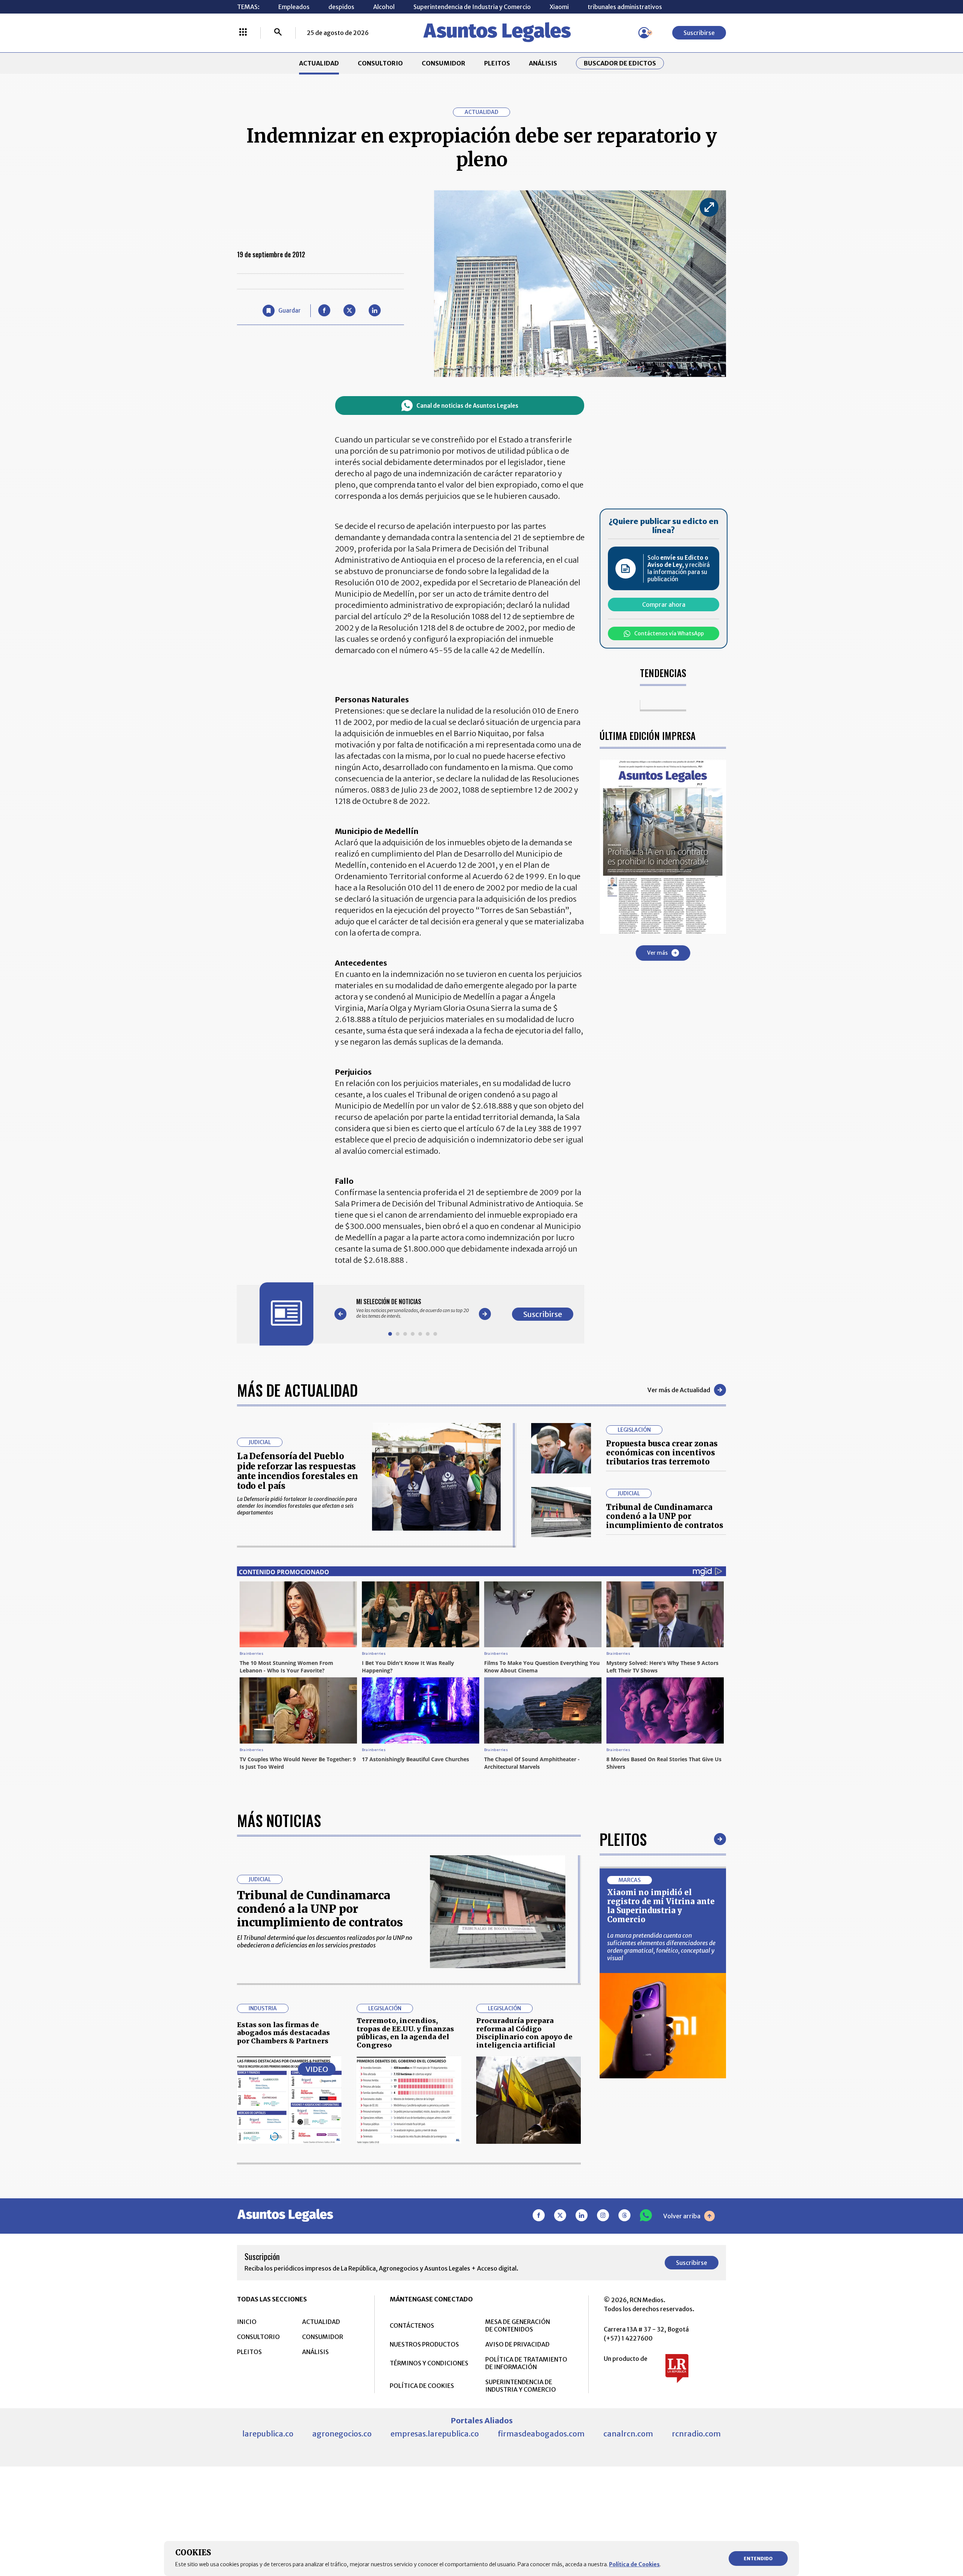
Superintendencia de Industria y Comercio (472, 7)
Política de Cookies (634, 2564)
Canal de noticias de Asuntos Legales (467, 406)
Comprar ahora (664, 605)
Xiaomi (559, 7)
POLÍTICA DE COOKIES (422, 2386)
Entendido (758, 2559)
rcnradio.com (696, 2434)
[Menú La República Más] (243, 33)
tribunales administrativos (625, 7)
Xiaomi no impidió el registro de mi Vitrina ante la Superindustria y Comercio (661, 1906)
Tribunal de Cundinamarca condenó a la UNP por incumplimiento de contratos (665, 1516)
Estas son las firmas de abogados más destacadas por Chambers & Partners (283, 2033)
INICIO (247, 2322)
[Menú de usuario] (644, 33)
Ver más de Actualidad (679, 1390)
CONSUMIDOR (444, 63)
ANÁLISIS (543, 63)
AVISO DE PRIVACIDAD (517, 2344)
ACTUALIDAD (319, 63)
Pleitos (623, 1839)
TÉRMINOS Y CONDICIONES (429, 2363)
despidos (341, 7)
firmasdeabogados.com (541, 2434)
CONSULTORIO (380, 63)
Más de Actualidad (297, 1390)
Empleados (294, 7)
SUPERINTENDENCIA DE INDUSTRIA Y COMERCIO (521, 2386)
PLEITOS (497, 63)
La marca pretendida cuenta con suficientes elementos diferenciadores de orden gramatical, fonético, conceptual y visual (661, 1947)
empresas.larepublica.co (435, 2434)
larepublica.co (268, 2434)
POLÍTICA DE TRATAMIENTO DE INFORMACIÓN (526, 2363)
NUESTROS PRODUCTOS (424, 2344)
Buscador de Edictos (620, 63)
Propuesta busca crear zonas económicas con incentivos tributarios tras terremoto (662, 1453)
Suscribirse (699, 33)
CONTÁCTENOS (412, 2325)
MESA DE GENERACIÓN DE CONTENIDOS (518, 2325)
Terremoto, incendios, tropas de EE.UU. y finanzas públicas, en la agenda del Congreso (405, 2033)
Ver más (657, 953)
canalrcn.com (628, 2434)
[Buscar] (278, 33)
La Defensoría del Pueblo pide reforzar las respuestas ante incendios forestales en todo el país (298, 1471)
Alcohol (384, 7)
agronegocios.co (342, 2434)
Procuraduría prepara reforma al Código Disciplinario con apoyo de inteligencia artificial (524, 2033)
